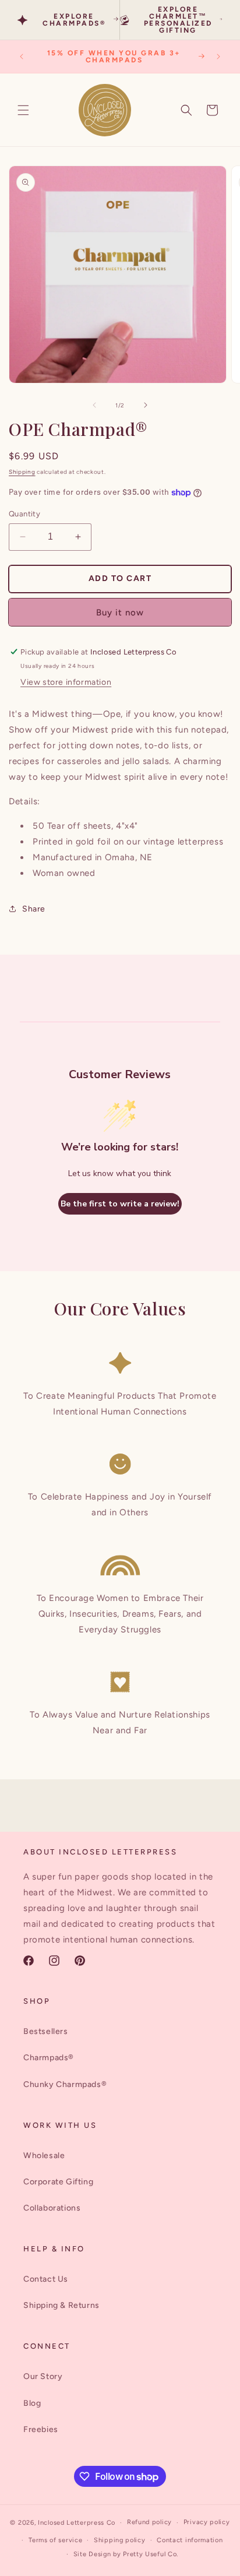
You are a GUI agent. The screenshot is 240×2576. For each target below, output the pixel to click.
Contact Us (46, 2279)
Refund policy (149, 2522)
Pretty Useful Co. (151, 2554)
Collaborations (52, 2208)
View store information (66, 682)
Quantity (24, 514)
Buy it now (120, 613)
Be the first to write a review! (120, 1204)
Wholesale (44, 2156)
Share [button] (34, 909)
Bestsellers (46, 2031)
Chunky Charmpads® (65, 2084)
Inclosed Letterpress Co (77, 2523)
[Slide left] (94, 405)
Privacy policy (207, 2522)
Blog (32, 2403)
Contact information (190, 2540)
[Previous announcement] (22, 57)
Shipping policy (120, 2540)
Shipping (22, 472)
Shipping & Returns (61, 2305)
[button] (23, 110)
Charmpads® (49, 2058)
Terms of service (55, 2540)
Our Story (43, 2376)
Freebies (41, 2429)
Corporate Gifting (58, 2182)
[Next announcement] (218, 57)
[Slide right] (146, 405)
